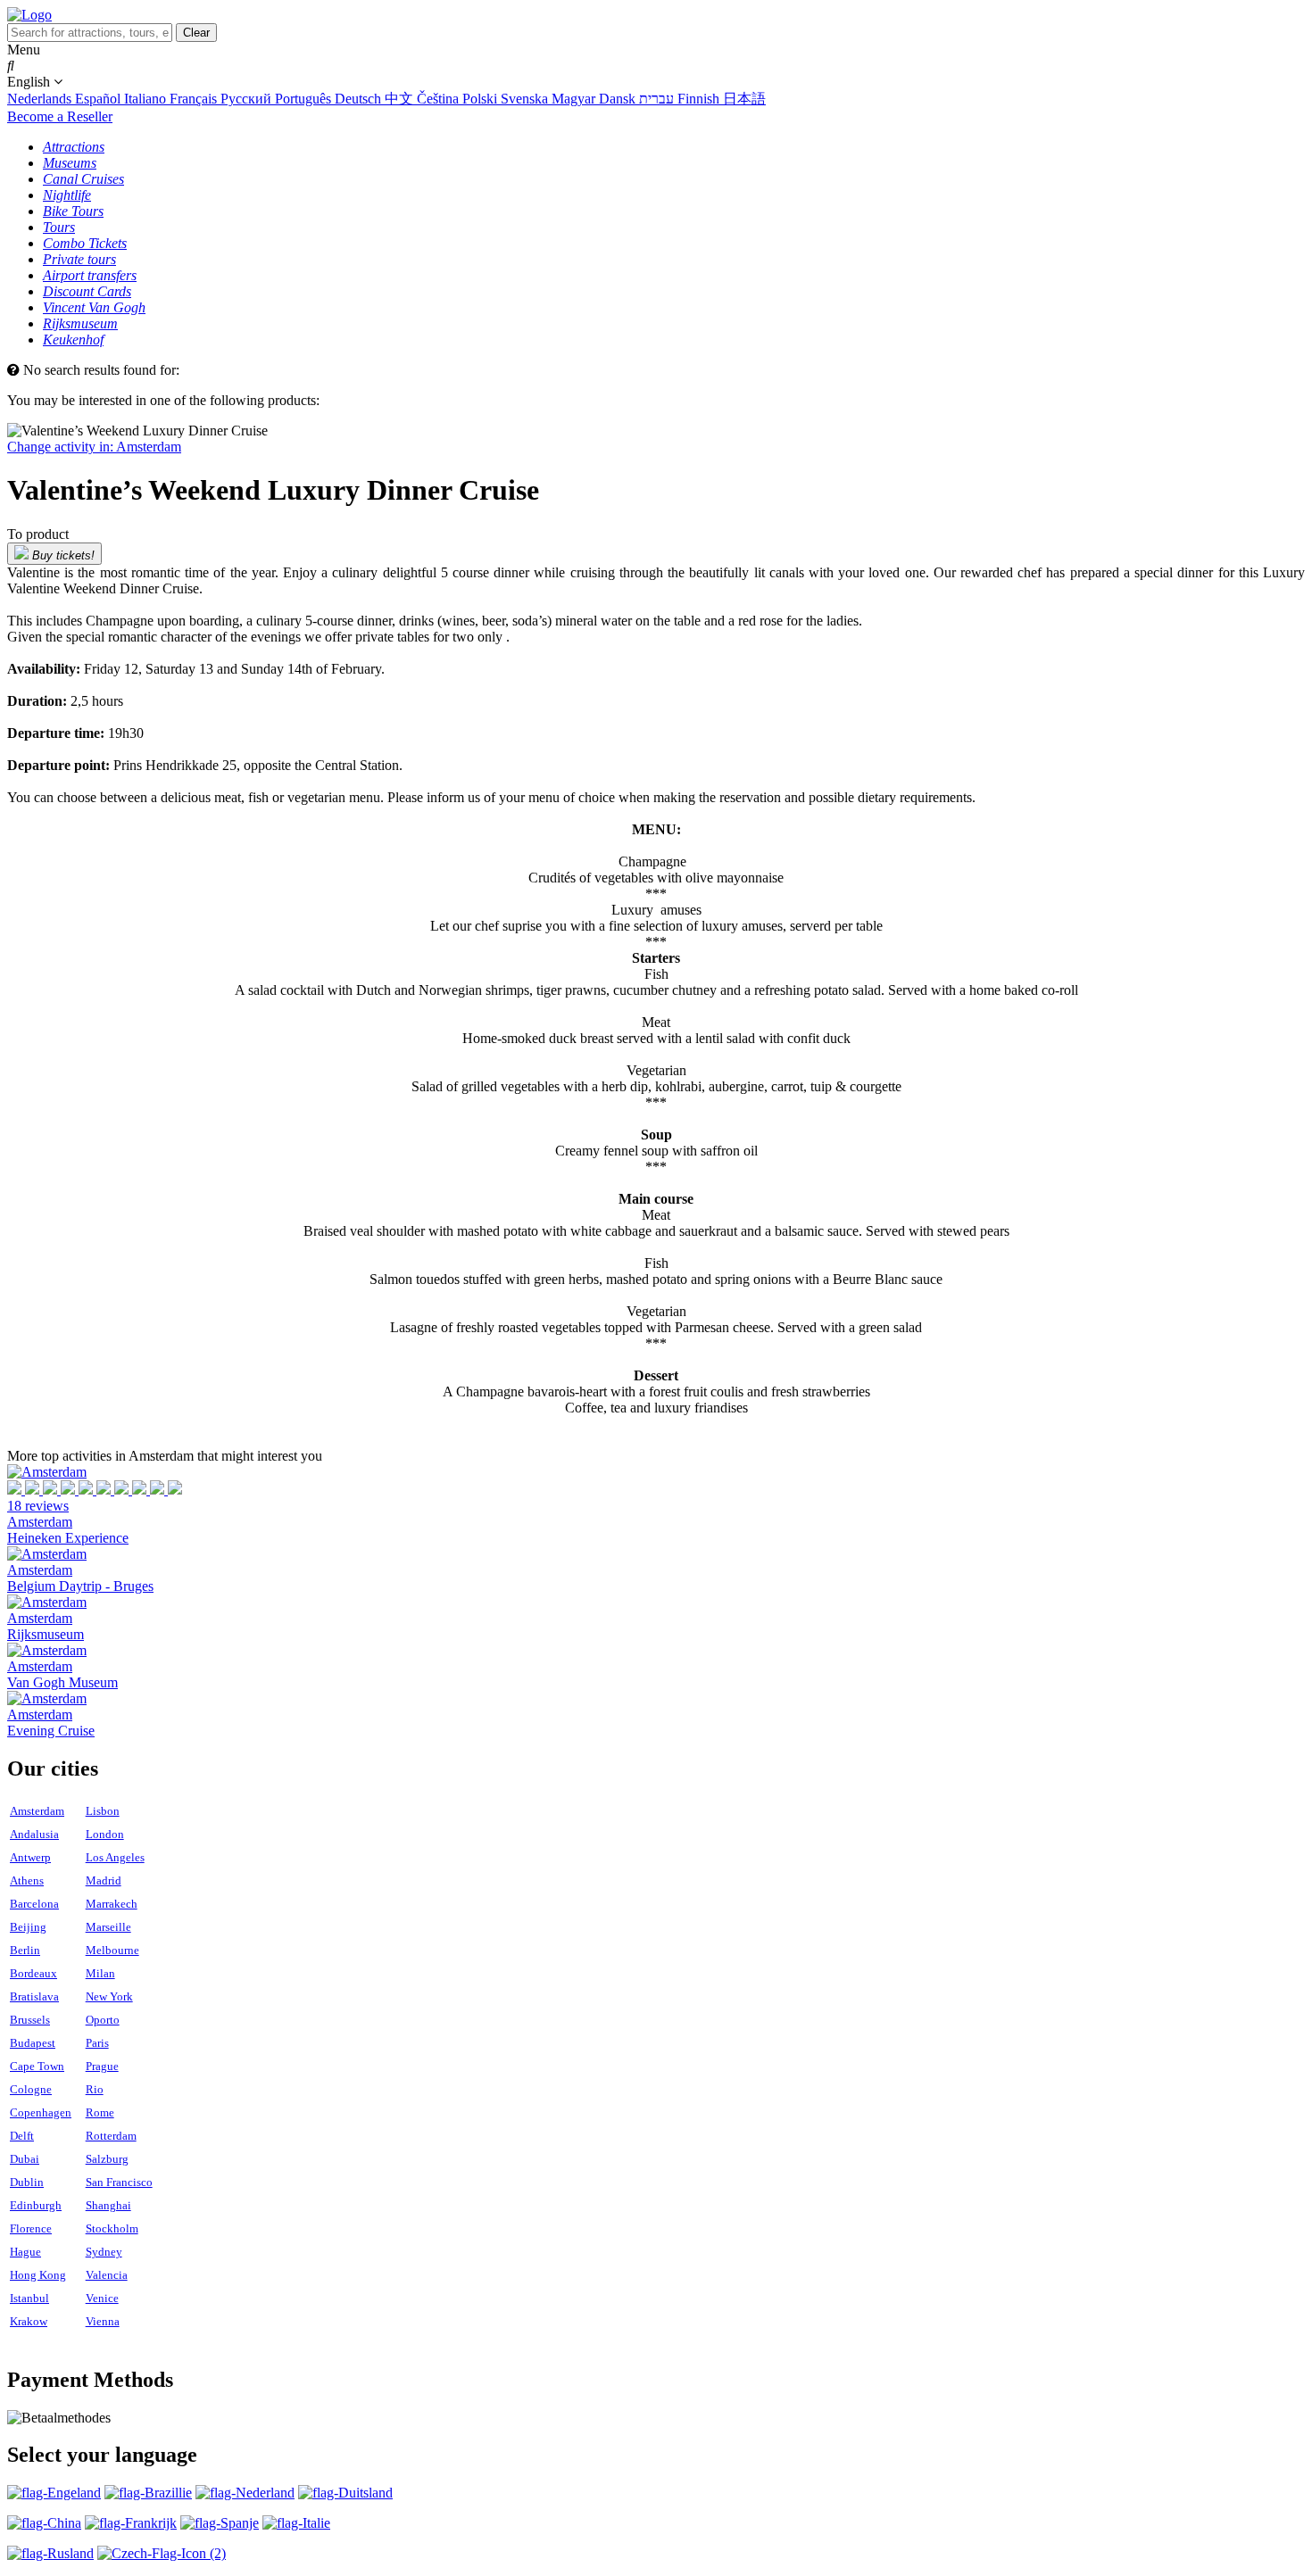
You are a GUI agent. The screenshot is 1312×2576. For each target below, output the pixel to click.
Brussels (30, 2020)
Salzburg (107, 2159)
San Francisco (119, 2182)
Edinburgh (36, 2205)
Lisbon (103, 1811)
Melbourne (112, 1950)
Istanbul (29, 2298)
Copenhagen (41, 2112)
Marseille (108, 1927)
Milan (100, 1973)
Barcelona (34, 1904)
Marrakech (112, 1904)
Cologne (31, 2089)
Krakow (29, 2321)
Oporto (103, 2020)
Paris (97, 2043)
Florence (31, 2228)
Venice (102, 2298)
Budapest (33, 2043)
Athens (27, 1880)
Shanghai (108, 2205)
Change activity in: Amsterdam (94, 447)
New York (109, 1996)
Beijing (28, 1927)
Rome (100, 2112)
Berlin (25, 1950)
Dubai (25, 2159)
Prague (102, 2066)
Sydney (104, 2252)
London (105, 1834)
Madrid (104, 1880)
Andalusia (34, 1834)
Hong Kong (38, 2275)
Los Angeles (115, 1857)
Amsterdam (37, 1811)
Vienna (103, 2321)
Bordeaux (33, 1973)
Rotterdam (111, 2136)
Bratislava (34, 1996)
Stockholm (112, 2228)
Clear (196, 33)
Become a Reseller (60, 116)
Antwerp (30, 1857)
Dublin (27, 2182)
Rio (95, 2089)
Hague (25, 2252)
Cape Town (37, 2066)
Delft (22, 2136)
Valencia (107, 2275)
